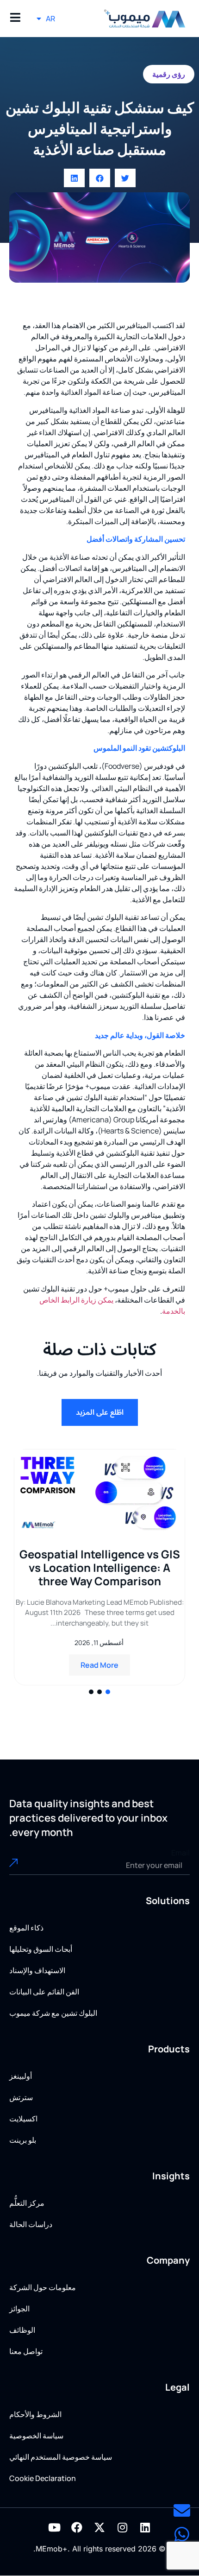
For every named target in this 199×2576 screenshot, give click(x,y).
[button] (125, 178)
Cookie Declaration (43, 2478)
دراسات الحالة (31, 2224)
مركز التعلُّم (27, 2203)
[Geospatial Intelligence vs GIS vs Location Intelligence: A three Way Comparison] (99, 1492)
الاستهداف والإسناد (37, 1970)
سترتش (21, 2097)
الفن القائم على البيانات (44, 1992)
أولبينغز (21, 2076)
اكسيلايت (23, 2119)
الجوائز (19, 2309)
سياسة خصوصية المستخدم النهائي (61, 2457)
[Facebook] (77, 2527)
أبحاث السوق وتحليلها (41, 1949)
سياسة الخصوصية (36, 2436)
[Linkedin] (145, 2527)
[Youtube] (54, 2527)
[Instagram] (122, 2527)
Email (180, 1853)
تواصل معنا (26, 2351)
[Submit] (27, 1866)
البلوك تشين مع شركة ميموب (53, 2013)
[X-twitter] (99, 2527)
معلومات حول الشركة (43, 2287)
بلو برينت (23, 2140)
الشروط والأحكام (35, 2414)
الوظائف (22, 2330)
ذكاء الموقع (26, 1928)
